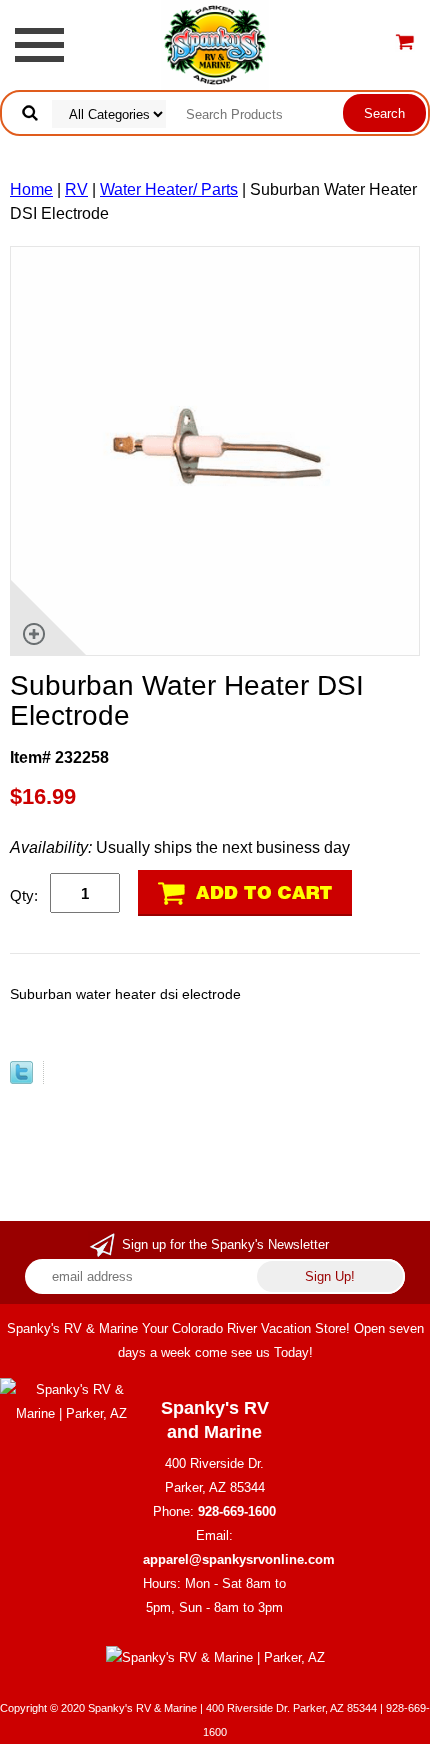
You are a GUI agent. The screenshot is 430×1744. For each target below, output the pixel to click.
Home (31, 189)
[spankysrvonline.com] (214, 43)
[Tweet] (21, 1078)
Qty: (24, 895)
